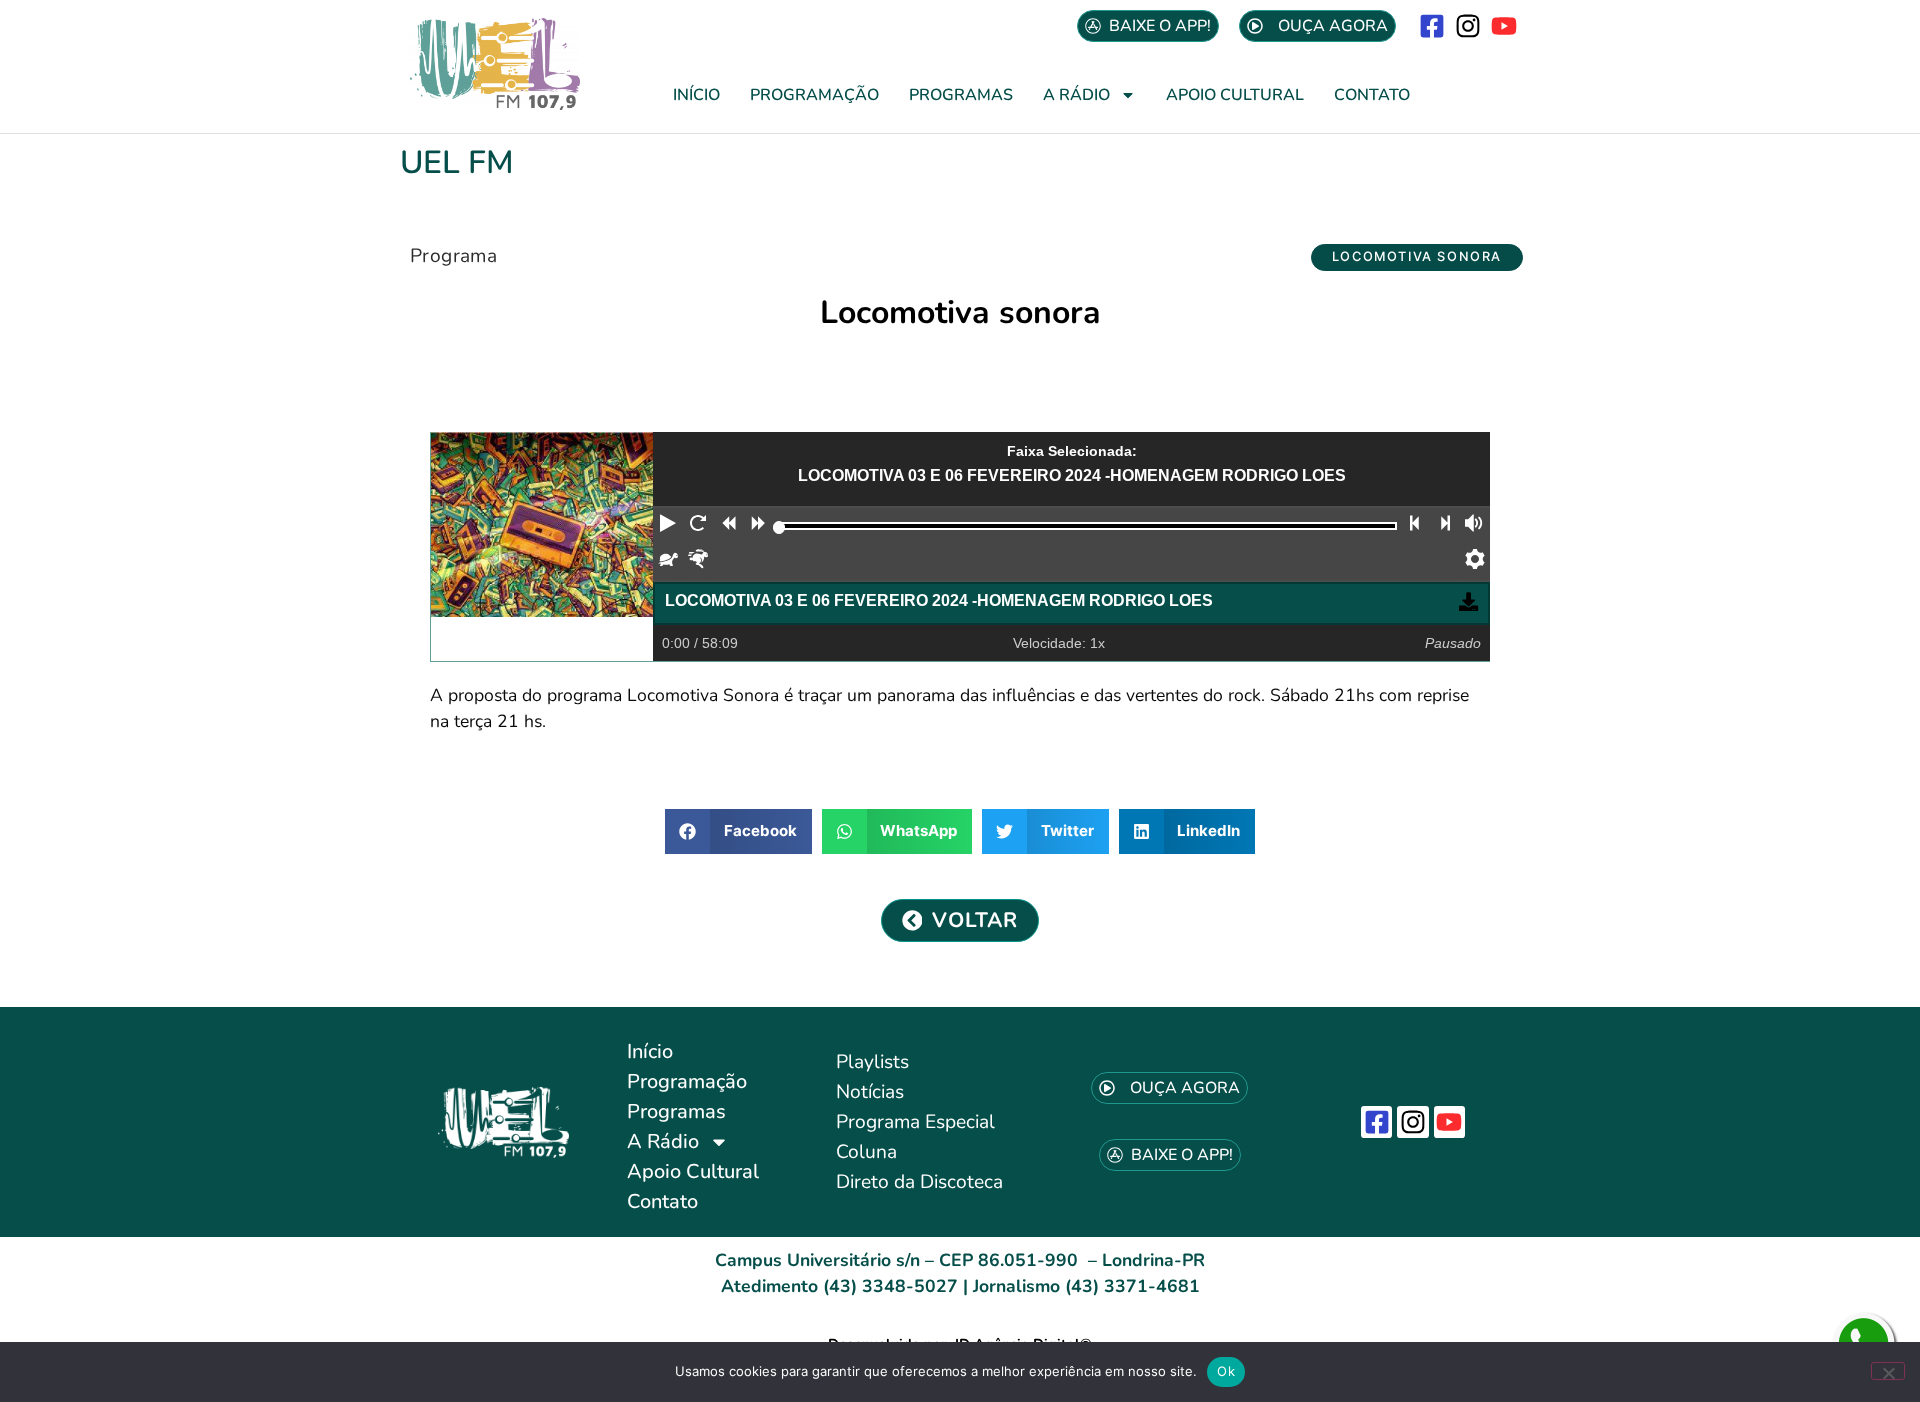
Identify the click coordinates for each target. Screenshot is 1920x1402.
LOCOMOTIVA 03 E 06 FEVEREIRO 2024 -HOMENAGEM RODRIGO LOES (939, 600)
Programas (961, 95)
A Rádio (1076, 95)
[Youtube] (1504, 25)
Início (696, 95)
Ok (1226, 1371)
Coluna (866, 1152)
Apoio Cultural (1235, 95)
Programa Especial (915, 1122)
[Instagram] (1468, 25)
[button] (1417, 257)
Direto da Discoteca (919, 1182)
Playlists (872, 1062)
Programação (814, 95)
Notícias (870, 1092)
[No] (1888, 1371)
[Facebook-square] (1431, 25)
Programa (453, 256)
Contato (1372, 95)
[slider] (779, 527)
